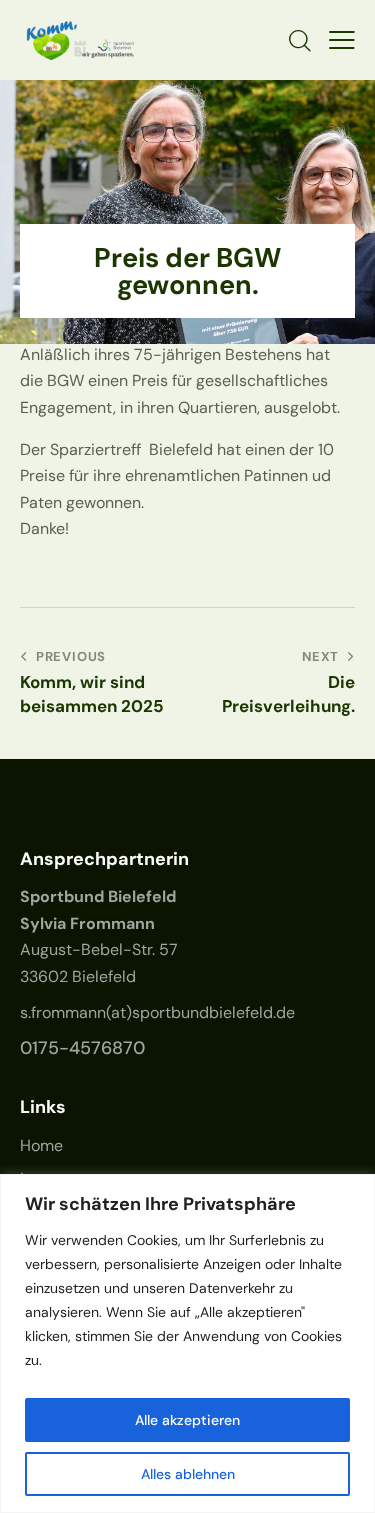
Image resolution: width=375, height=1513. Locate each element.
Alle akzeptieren (187, 1420)
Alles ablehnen (188, 1474)
